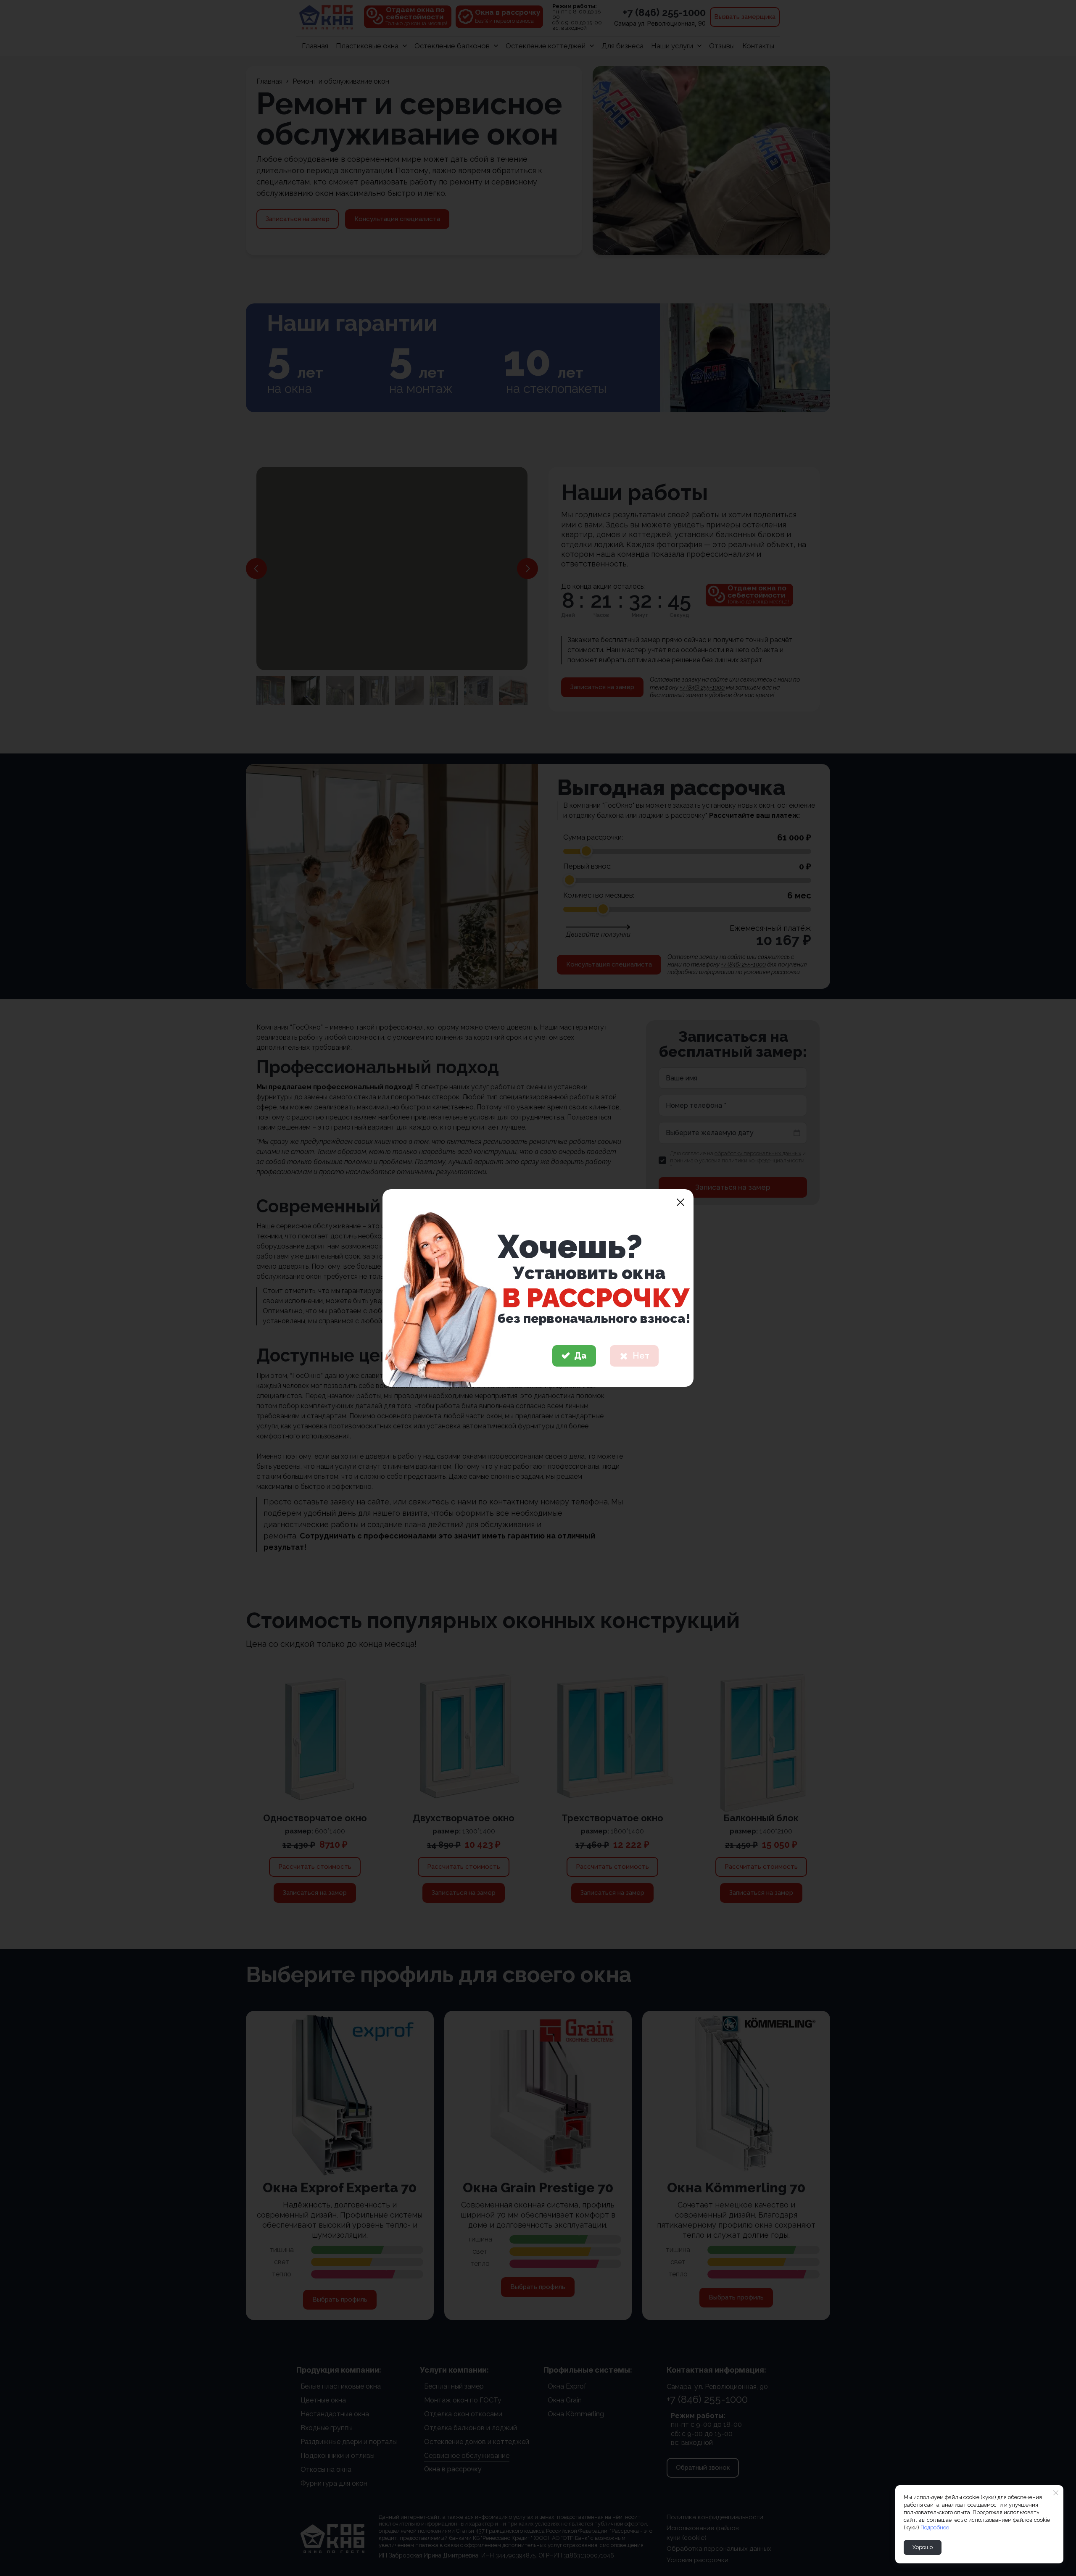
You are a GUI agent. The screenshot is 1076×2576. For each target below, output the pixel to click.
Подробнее (935, 2527)
